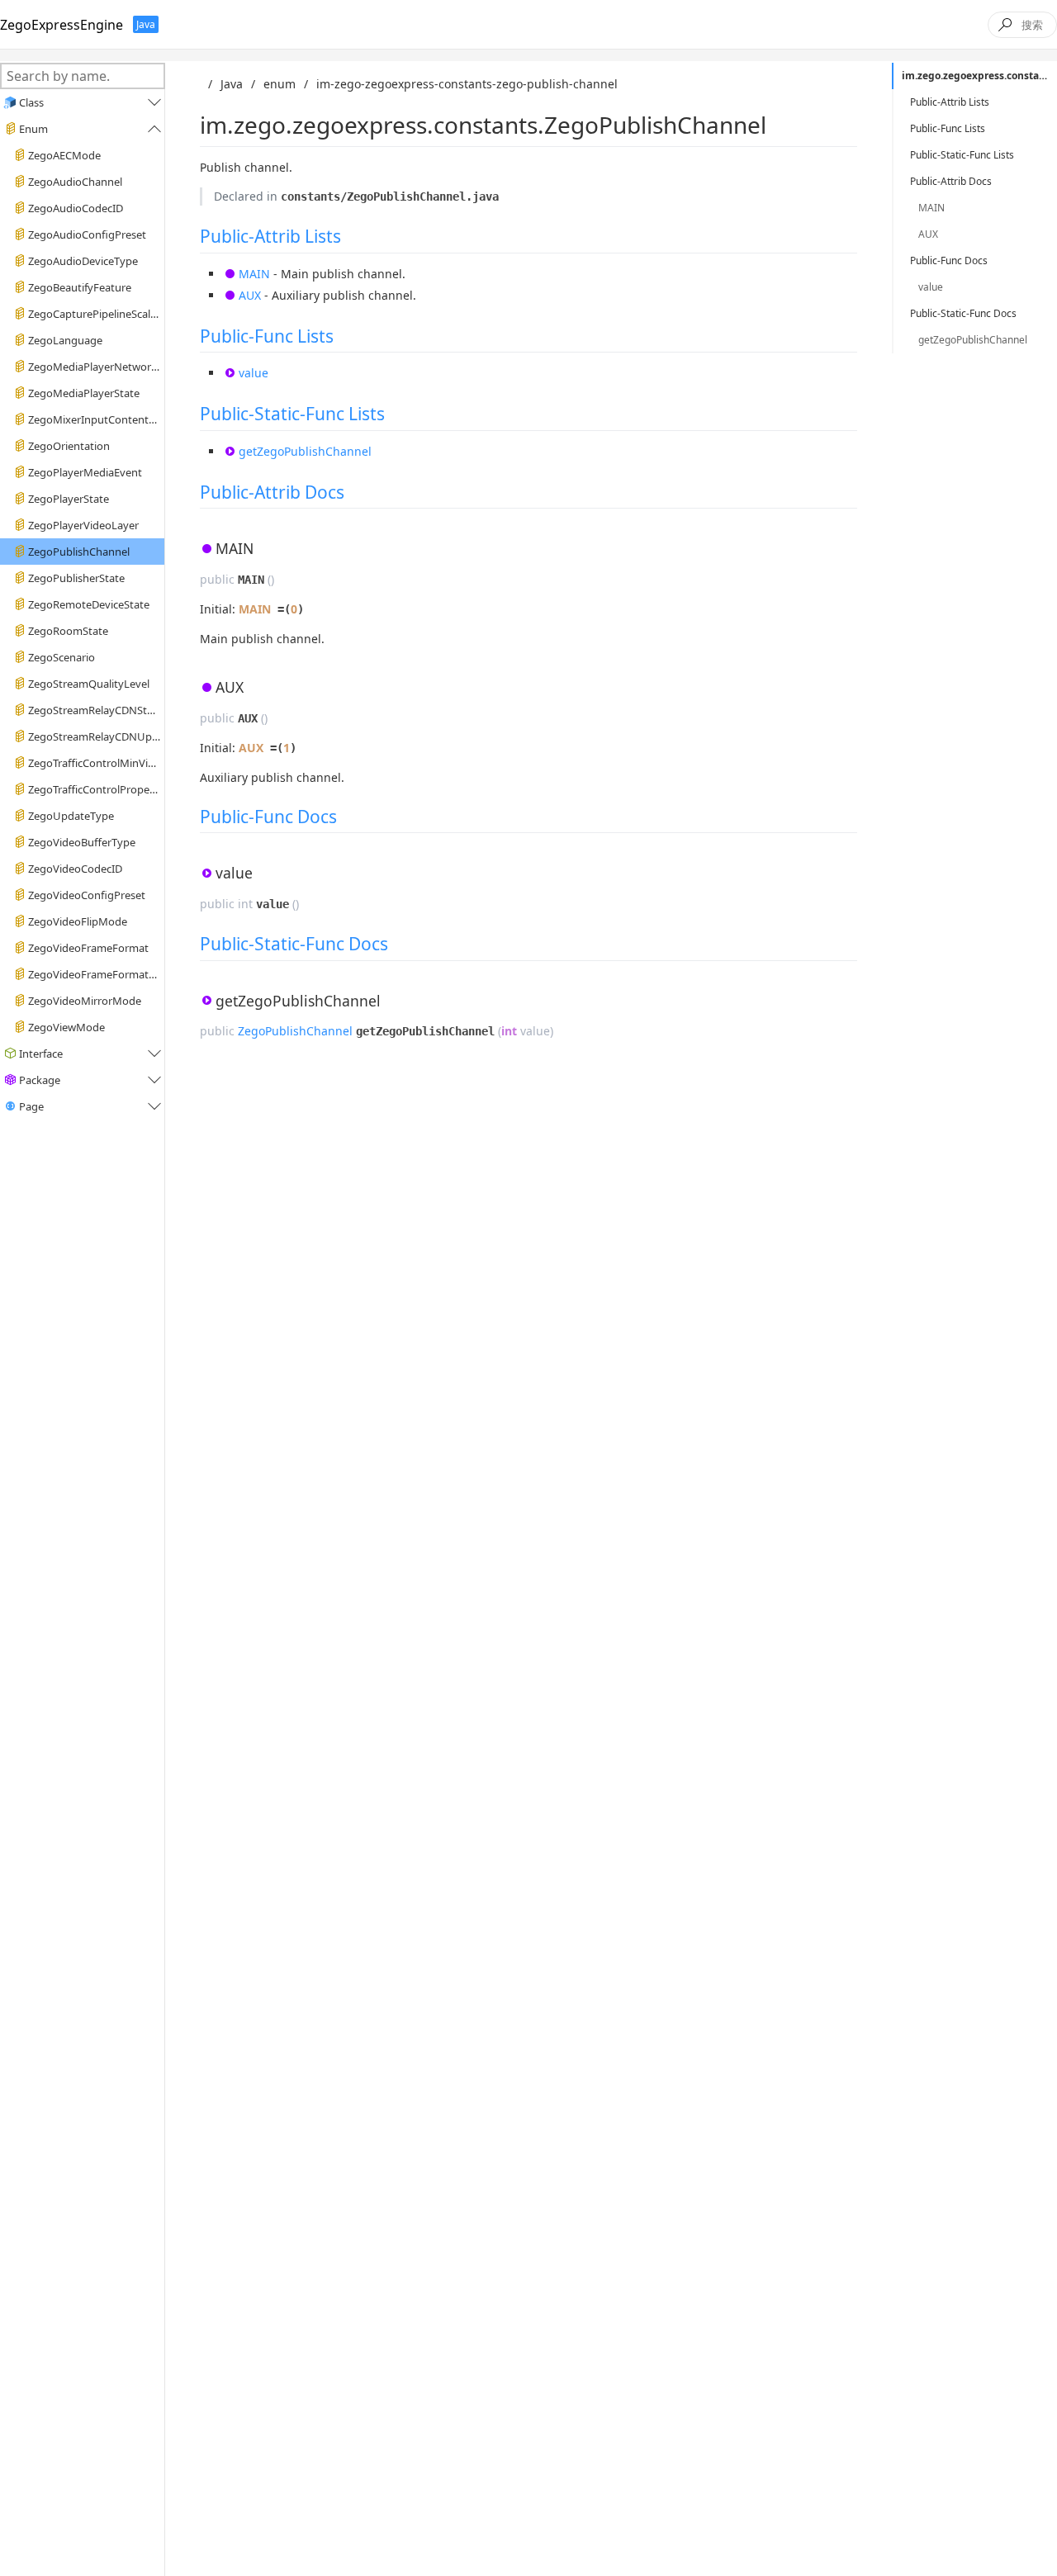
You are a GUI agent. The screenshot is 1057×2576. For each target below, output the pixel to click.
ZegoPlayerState (69, 499)
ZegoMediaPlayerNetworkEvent (95, 367)
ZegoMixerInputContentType (95, 419)
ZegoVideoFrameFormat (88, 948)
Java (232, 84)
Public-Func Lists (267, 336)
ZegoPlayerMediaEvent (85, 472)
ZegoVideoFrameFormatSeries (95, 974)
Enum (33, 129)
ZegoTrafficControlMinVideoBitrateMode (95, 763)
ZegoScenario (62, 657)
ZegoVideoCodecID (75, 869)
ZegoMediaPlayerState (84, 393)
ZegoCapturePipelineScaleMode (95, 314)
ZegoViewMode (66, 1027)
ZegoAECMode (64, 155)
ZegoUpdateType (71, 816)
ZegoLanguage (65, 340)
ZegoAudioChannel (75, 182)
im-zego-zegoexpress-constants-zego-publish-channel (467, 84)
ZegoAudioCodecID (76, 208)
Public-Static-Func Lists (292, 414)
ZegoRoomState (68, 631)
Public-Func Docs (268, 817)
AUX (250, 295)
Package (40, 1080)
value (254, 373)
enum (280, 84)
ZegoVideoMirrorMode (85, 1001)
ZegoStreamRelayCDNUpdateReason (95, 736)
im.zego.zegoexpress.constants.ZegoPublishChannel (979, 76)
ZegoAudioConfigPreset (87, 234)
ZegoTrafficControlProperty (95, 789)
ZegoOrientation (69, 446)
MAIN (254, 274)
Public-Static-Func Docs (294, 944)
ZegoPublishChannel (79, 552)
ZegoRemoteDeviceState (89, 604)
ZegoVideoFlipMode (78, 921)
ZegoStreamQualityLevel (89, 684)
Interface (41, 1054)
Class (31, 102)
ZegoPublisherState (76, 578)
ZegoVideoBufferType (82, 842)
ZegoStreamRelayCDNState (95, 710)
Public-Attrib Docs (272, 492)
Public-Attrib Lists (270, 236)
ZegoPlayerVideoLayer (83, 525)
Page (31, 1106)
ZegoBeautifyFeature (80, 287)
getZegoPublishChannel (305, 451)
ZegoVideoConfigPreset (87, 895)
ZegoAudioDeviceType (83, 261)
